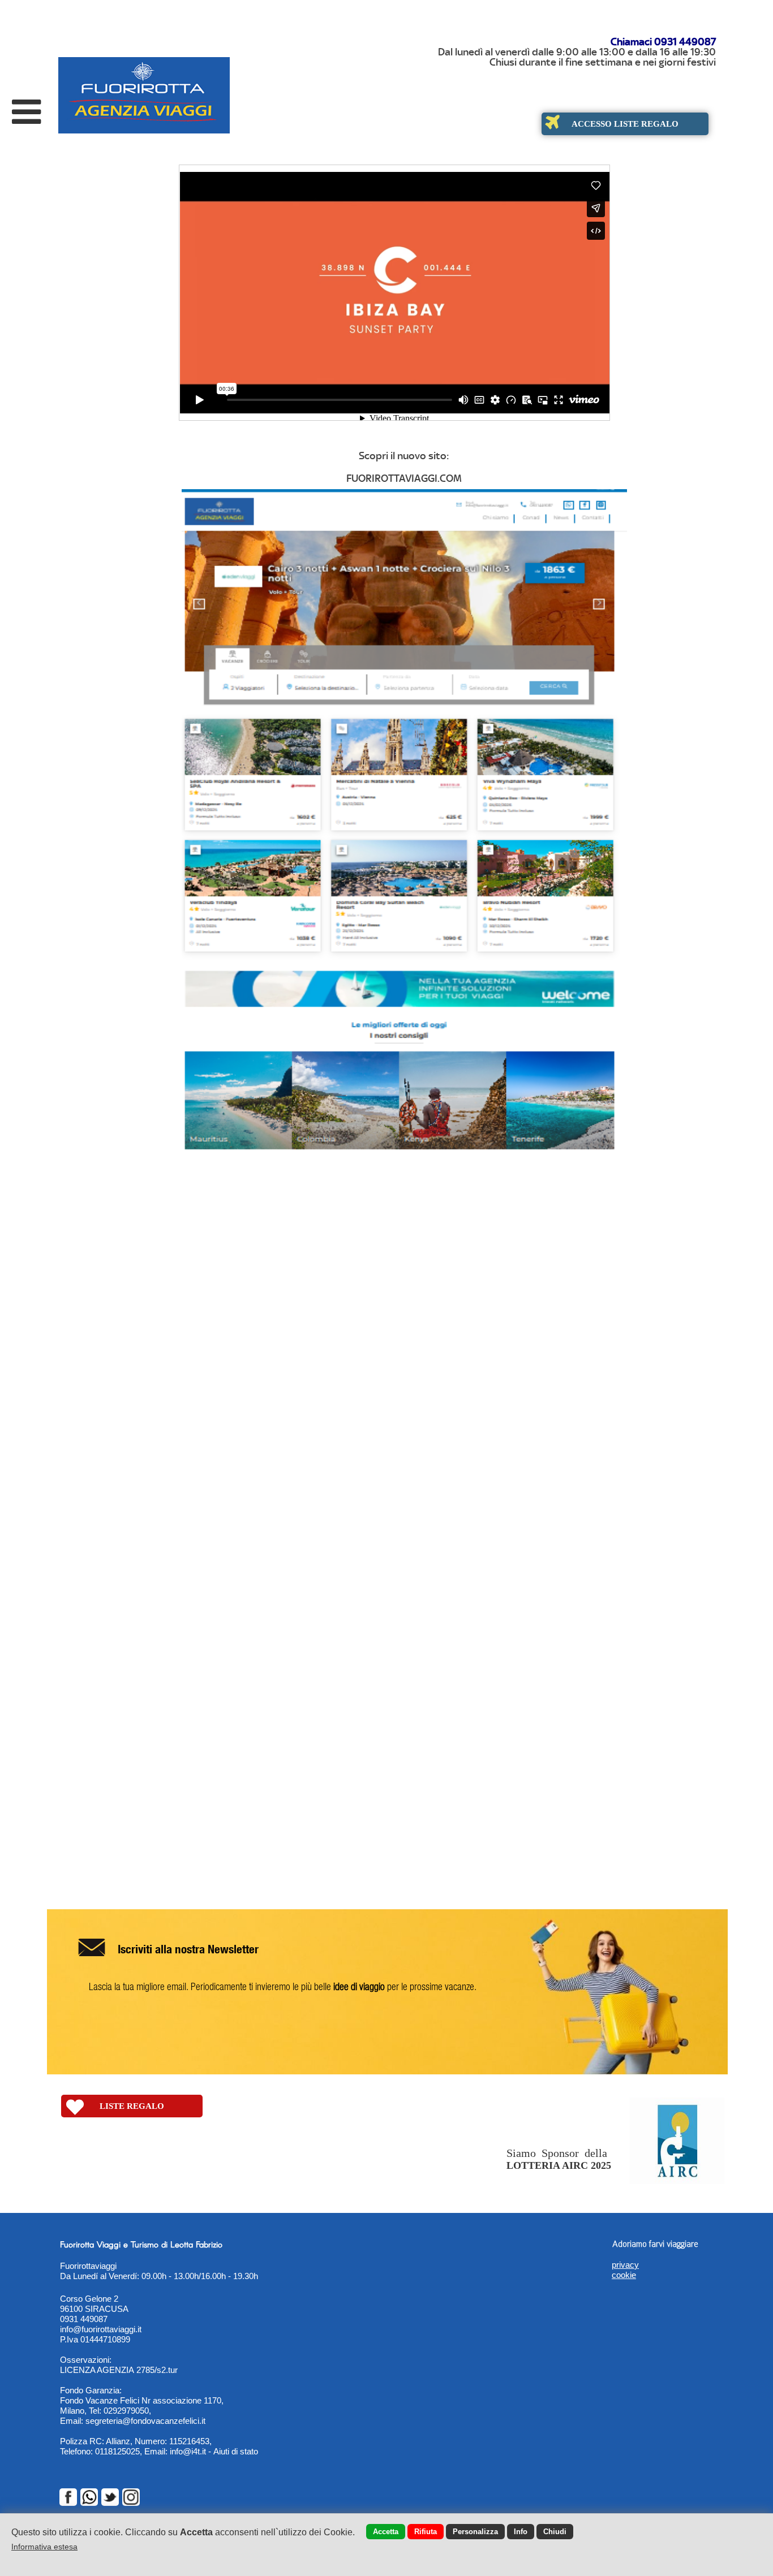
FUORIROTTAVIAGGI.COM (404, 478)
